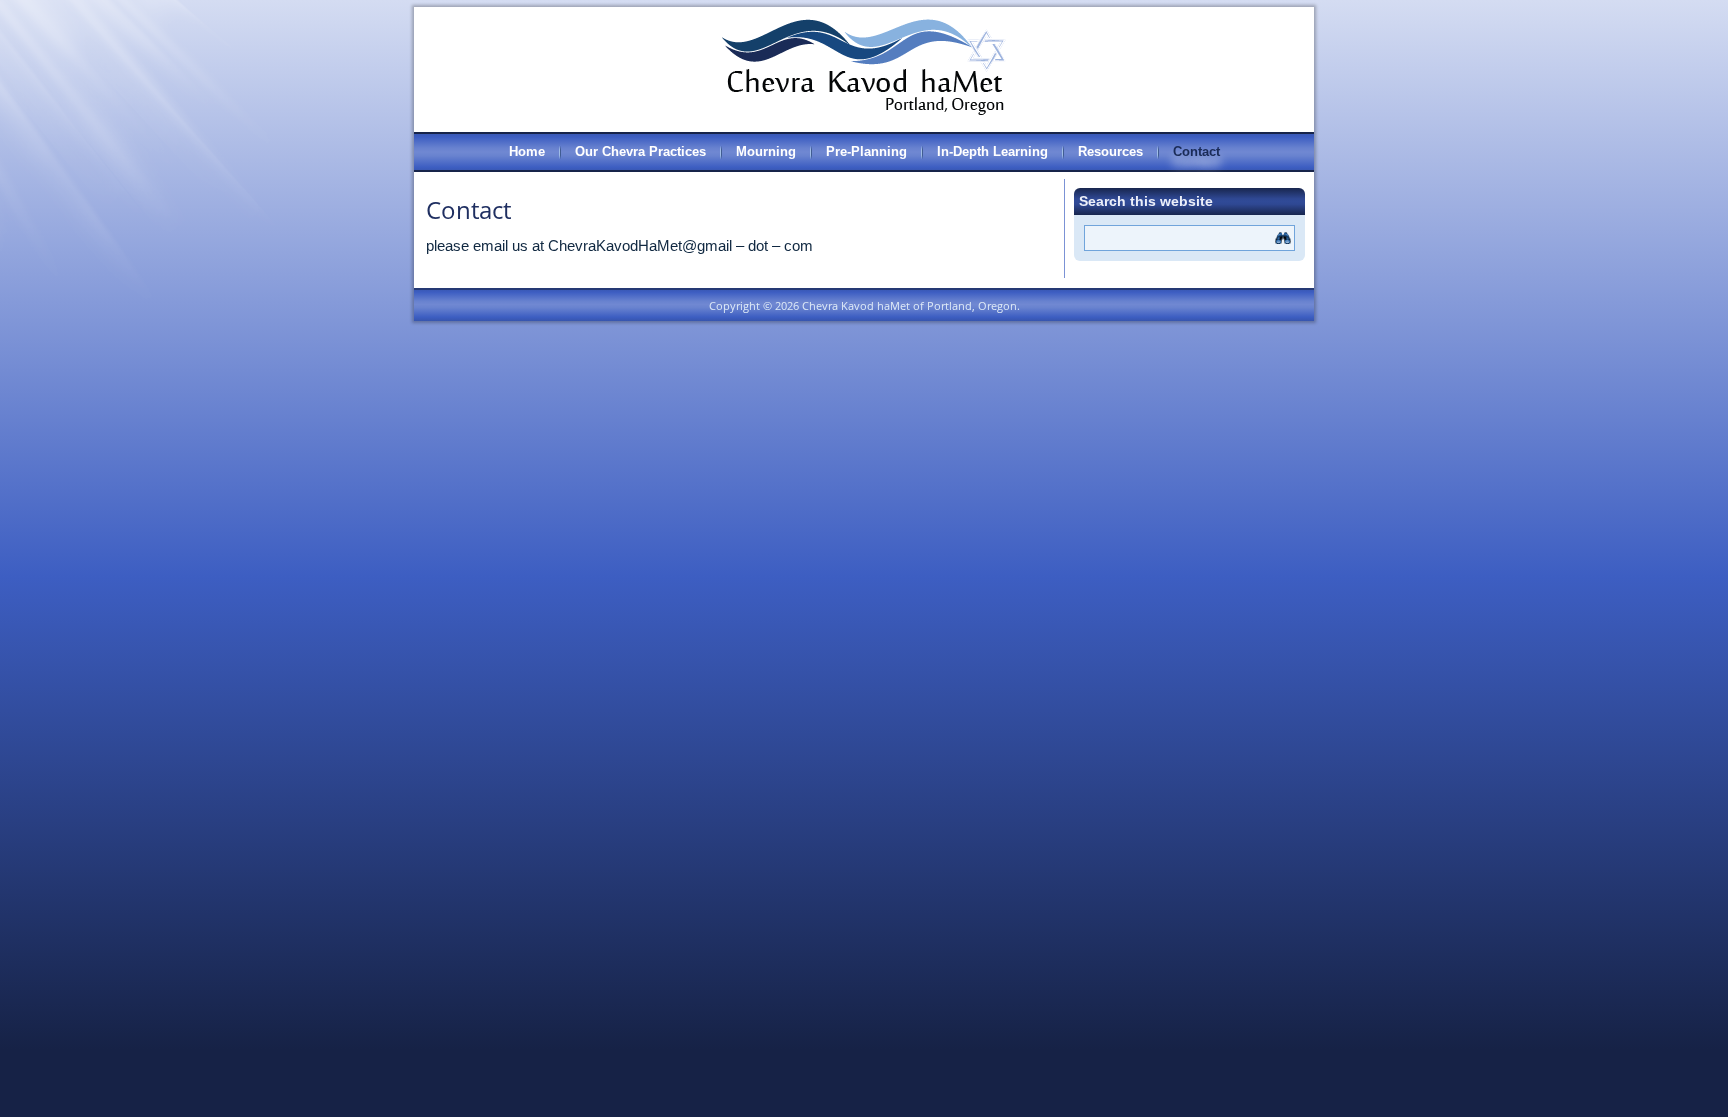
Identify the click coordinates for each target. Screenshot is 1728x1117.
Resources (1110, 151)
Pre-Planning (866, 151)
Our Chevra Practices (640, 151)
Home (527, 151)
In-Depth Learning (992, 151)
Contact (1196, 151)
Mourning (766, 151)
